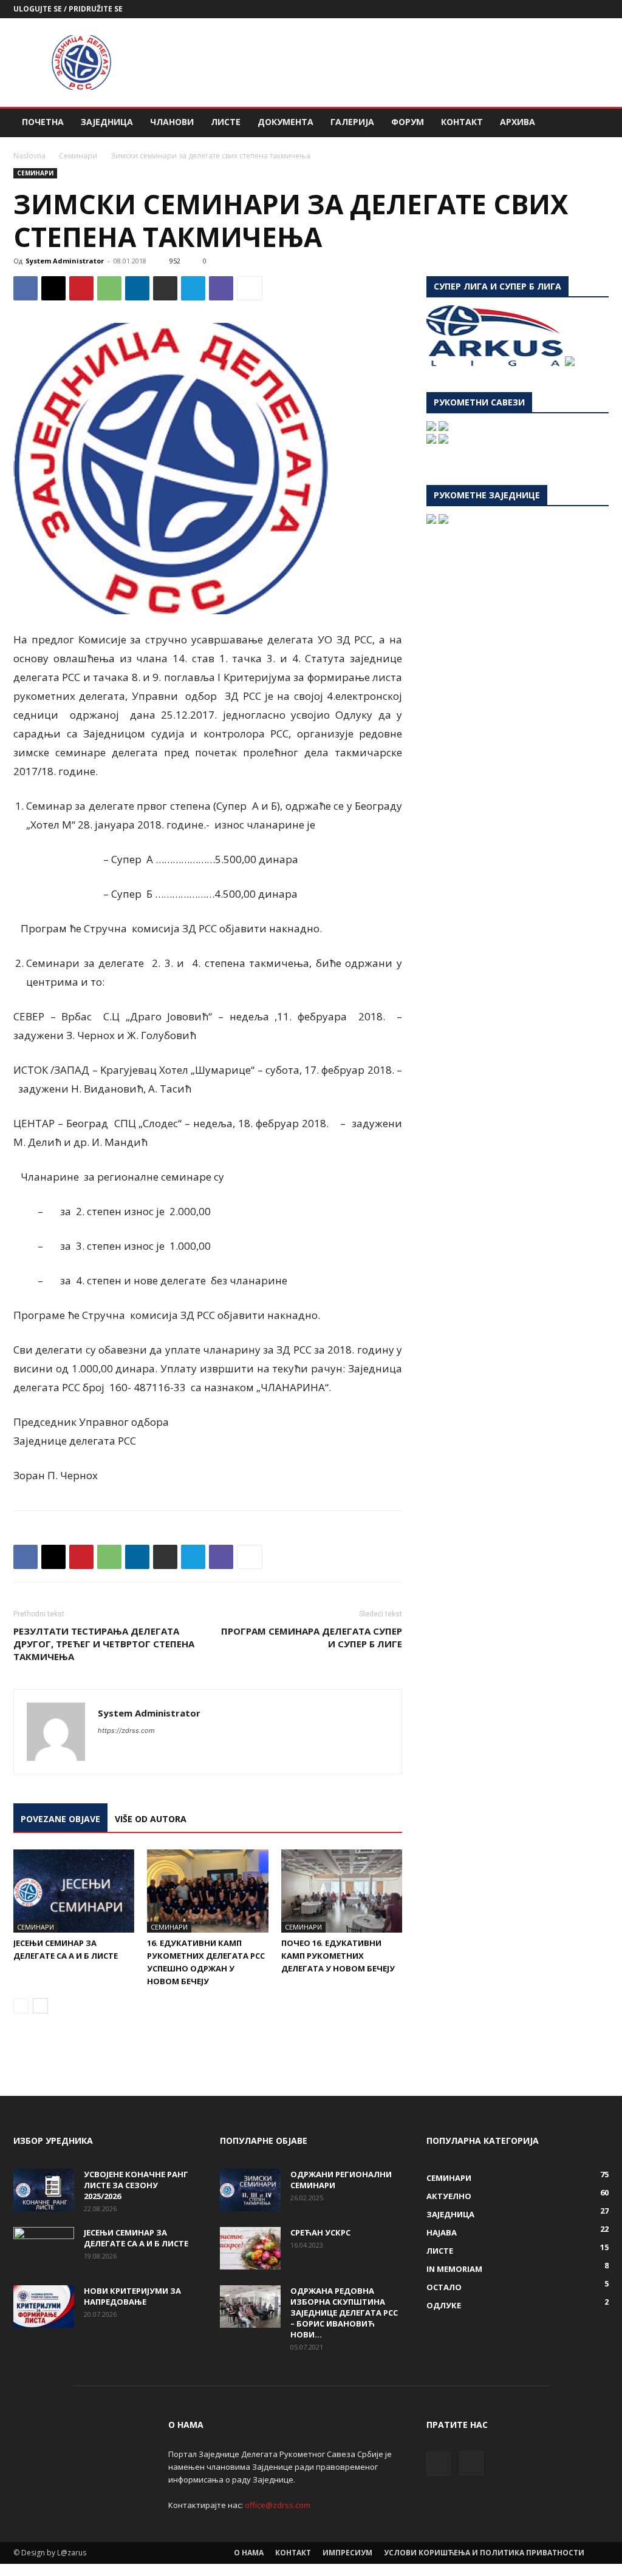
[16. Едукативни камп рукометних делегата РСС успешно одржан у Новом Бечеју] (207, 1891)
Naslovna (29, 156)
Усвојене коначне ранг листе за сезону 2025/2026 (136, 2185)
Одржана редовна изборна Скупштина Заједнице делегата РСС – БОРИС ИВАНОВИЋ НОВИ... (344, 2313)
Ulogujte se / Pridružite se (68, 9)
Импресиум (347, 2553)
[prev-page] (21, 2006)
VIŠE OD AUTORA (151, 1819)
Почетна (43, 122)
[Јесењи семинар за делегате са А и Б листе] (74, 1891)
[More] (250, 288)
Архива (518, 122)
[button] (594, 123)
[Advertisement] (388, 63)
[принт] (165, 288)
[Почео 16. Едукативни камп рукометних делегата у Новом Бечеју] (342, 1891)
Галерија (352, 122)
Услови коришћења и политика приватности (484, 2553)
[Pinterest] (81, 288)
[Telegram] (193, 288)
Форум (408, 122)
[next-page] (40, 2006)
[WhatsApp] (109, 288)
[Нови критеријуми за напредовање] (44, 2307)
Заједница (107, 122)
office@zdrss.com (278, 2505)
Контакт (462, 122)
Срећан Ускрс (320, 2232)
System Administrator (65, 261)
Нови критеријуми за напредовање (132, 2296)
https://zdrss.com (126, 1730)
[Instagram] (600, 9)
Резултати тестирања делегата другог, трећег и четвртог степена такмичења (104, 1644)
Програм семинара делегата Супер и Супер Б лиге (312, 1637)
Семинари (78, 156)
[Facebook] (579, 9)
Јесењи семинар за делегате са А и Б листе (136, 2238)
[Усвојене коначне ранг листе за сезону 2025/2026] (44, 2190)
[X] (53, 288)
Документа (285, 122)
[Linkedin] (137, 288)
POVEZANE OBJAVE (60, 1819)
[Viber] (221, 288)
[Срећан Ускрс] (250, 2248)
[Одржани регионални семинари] (250, 2190)
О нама (249, 2553)
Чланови (172, 122)
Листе (226, 122)
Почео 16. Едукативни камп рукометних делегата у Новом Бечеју (338, 1956)
